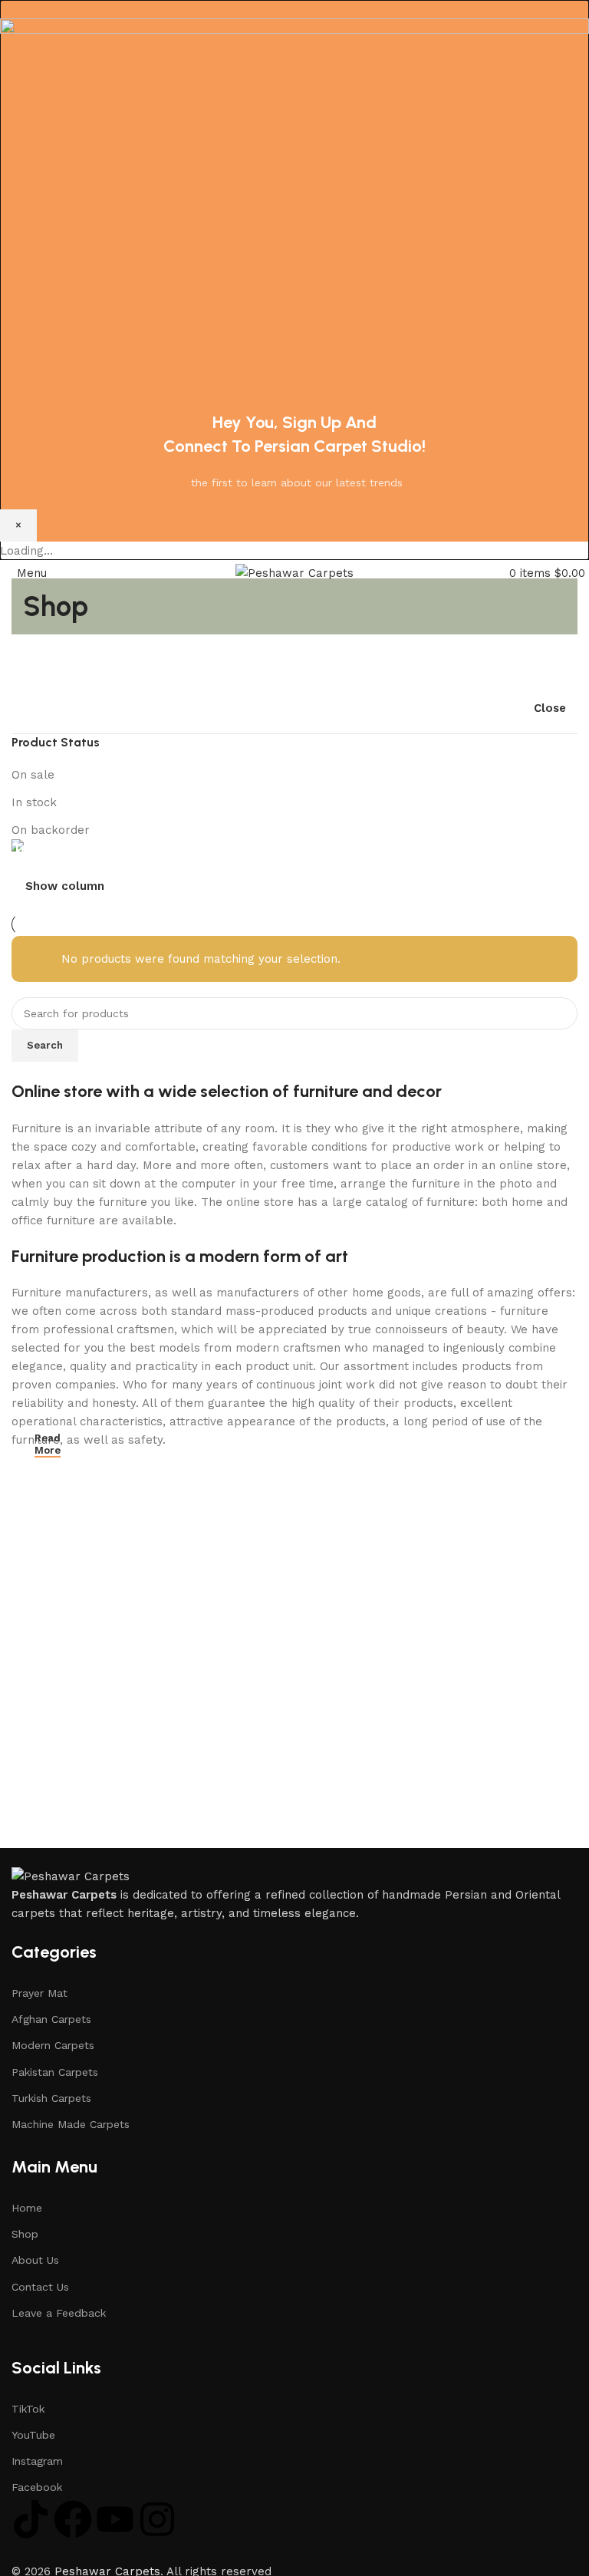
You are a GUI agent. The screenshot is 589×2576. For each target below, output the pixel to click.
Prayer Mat (39, 1993)
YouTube (33, 2435)
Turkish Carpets (51, 2098)
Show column (65, 886)
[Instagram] (157, 2519)
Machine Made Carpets (71, 2124)
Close (550, 708)
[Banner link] (294, 848)
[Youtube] (115, 2519)
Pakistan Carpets (55, 2072)
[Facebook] (73, 2519)
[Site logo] (294, 572)
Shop (25, 2234)
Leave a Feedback (59, 2313)
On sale (33, 775)
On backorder (51, 830)
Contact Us (40, 2287)
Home (27, 2208)
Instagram (37, 2461)
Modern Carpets (53, 2045)
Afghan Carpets (51, 2019)
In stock (34, 802)
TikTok (28, 2409)
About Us (35, 2260)
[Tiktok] (31, 2519)
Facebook (37, 2487)
